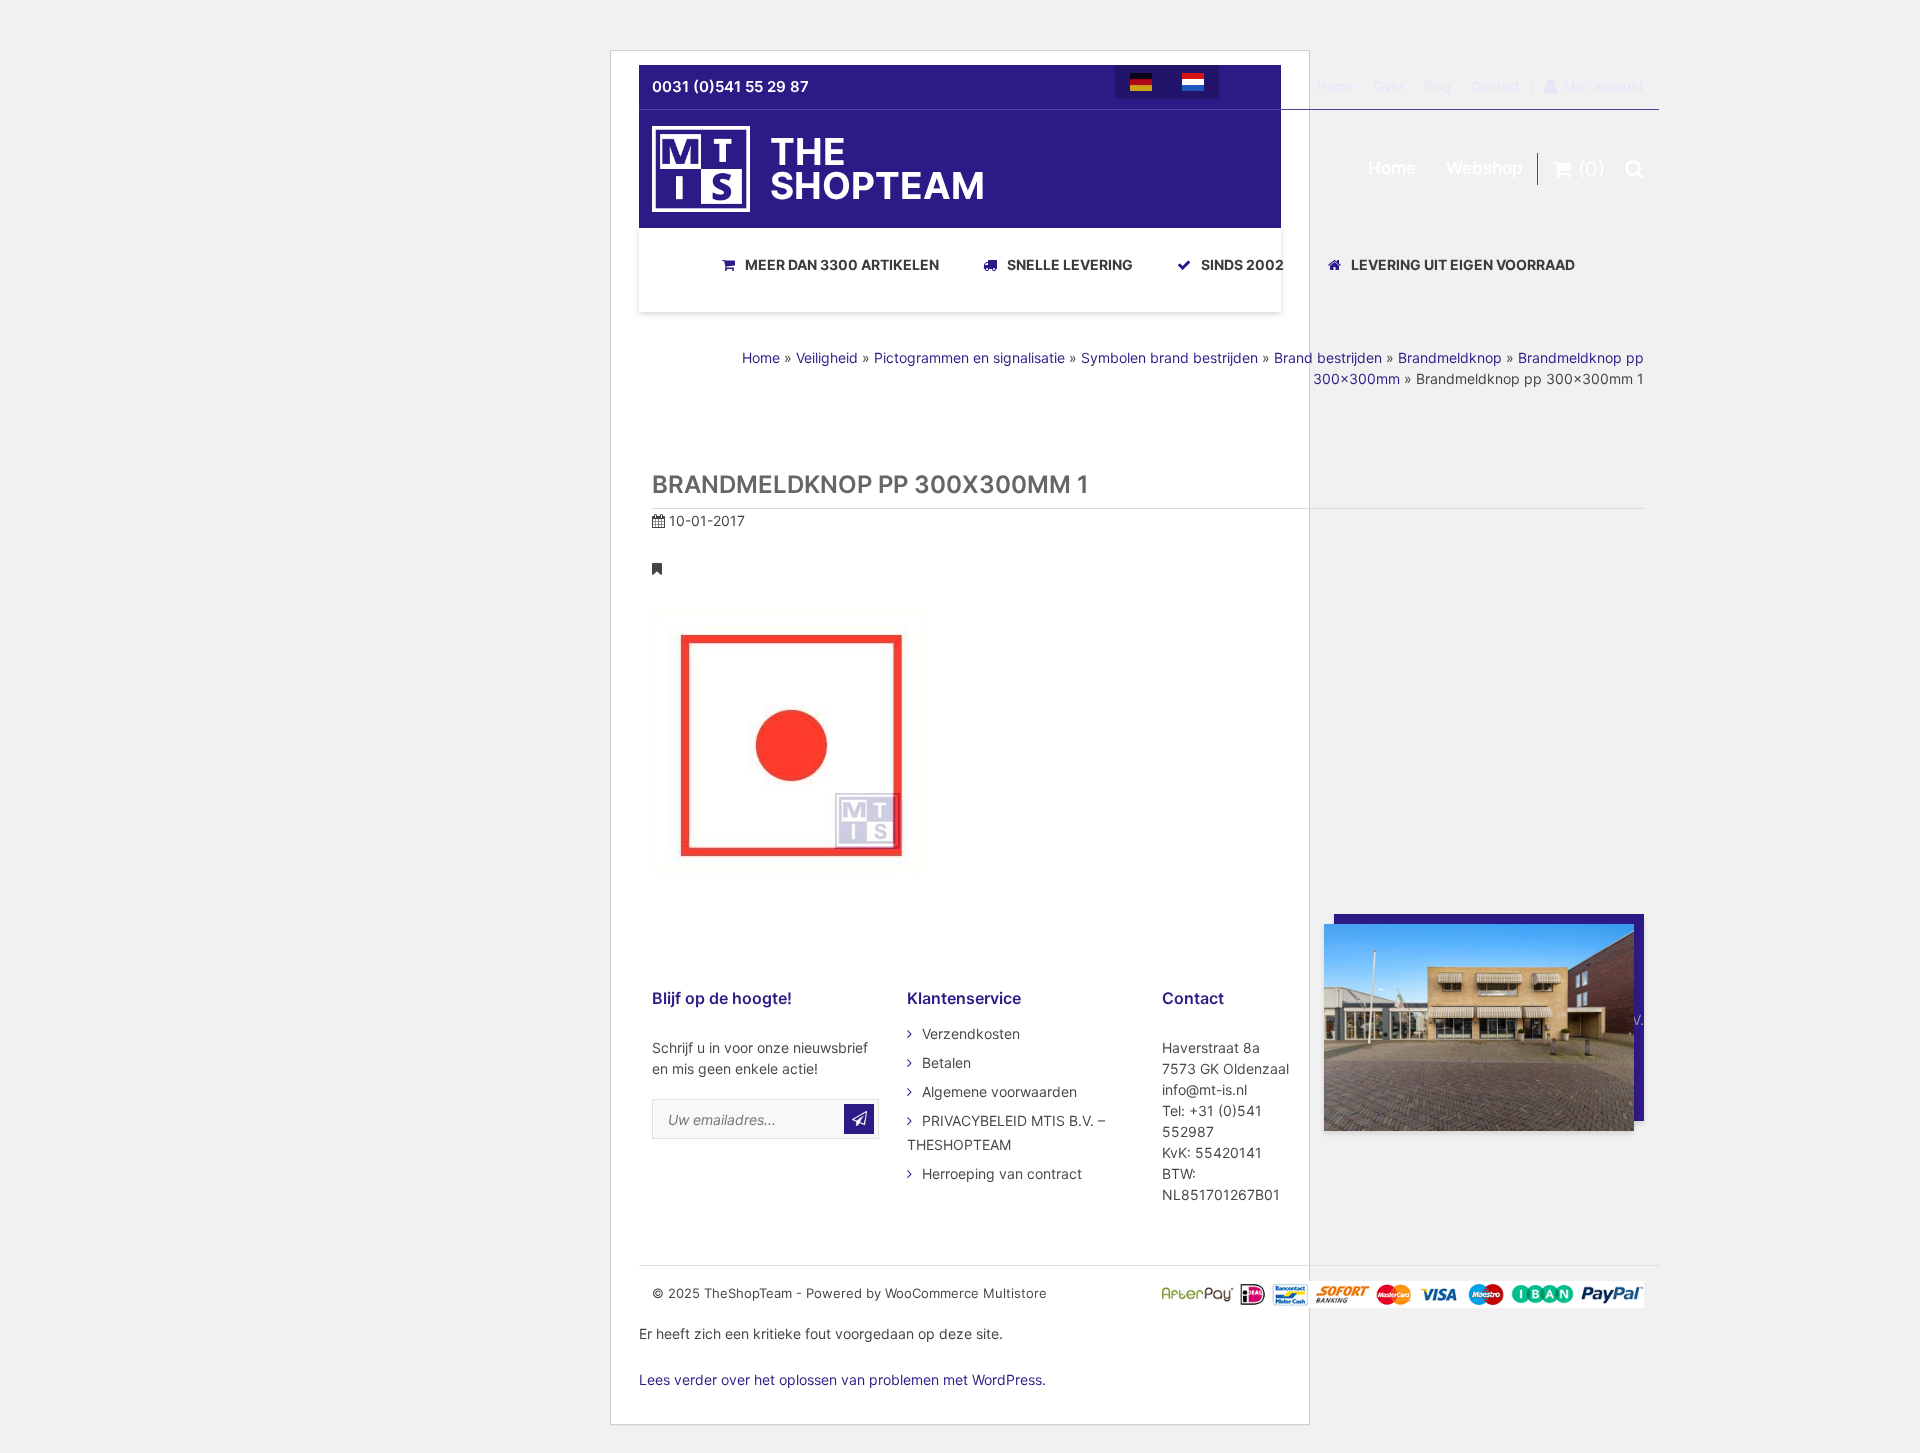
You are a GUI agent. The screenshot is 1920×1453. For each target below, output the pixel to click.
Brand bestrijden (1328, 357)
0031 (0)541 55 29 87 (730, 86)
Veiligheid (827, 357)
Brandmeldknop (1450, 357)
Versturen (859, 1119)
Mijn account (1604, 86)
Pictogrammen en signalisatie (969, 357)
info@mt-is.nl (1204, 1089)
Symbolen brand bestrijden (1169, 357)
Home (1335, 86)
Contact (1495, 86)
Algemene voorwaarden (999, 1091)
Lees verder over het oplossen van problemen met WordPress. (842, 1379)
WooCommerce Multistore (966, 1293)
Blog (1437, 86)
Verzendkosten (971, 1033)
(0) (1588, 169)
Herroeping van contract (1002, 1173)
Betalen (946, 1062)
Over (1389, 86)
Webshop (1484, 168)
